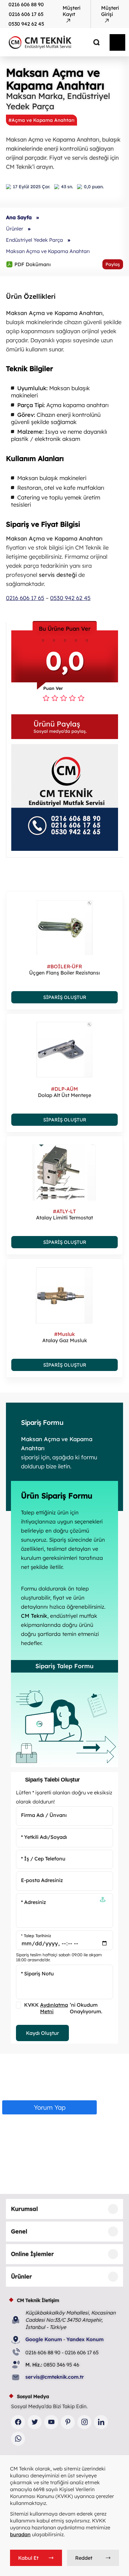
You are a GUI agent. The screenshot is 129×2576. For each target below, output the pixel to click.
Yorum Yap (50, 2107)
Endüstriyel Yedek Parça (34, 240)
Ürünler (15, 229)
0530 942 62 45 (26, 24)
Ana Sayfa (19, 217)
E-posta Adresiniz (42, 1880)
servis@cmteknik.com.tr (55, 2377)
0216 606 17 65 (26, 14)
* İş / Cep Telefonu (43, 1859)
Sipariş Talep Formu (64, 1666)
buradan (20, 2534)
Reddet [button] (84, 2558)
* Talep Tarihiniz (36, 1935)
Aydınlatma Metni (54, 2008)
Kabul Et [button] (28, 2558)
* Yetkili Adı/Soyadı (44, 1837)
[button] (65, 727)
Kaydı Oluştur (42, 2033)
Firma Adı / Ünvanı (44, 1815)
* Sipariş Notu (37, 1973)
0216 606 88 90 (26, 4)
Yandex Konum (85, 2339)
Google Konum (44, 2339)
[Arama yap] (92, 42)
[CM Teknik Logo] (52, 42)
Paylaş (113, 264)
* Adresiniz (34, 1902)
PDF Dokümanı (28, 264)
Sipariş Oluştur (65, 997)
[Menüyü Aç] (117, 42)
